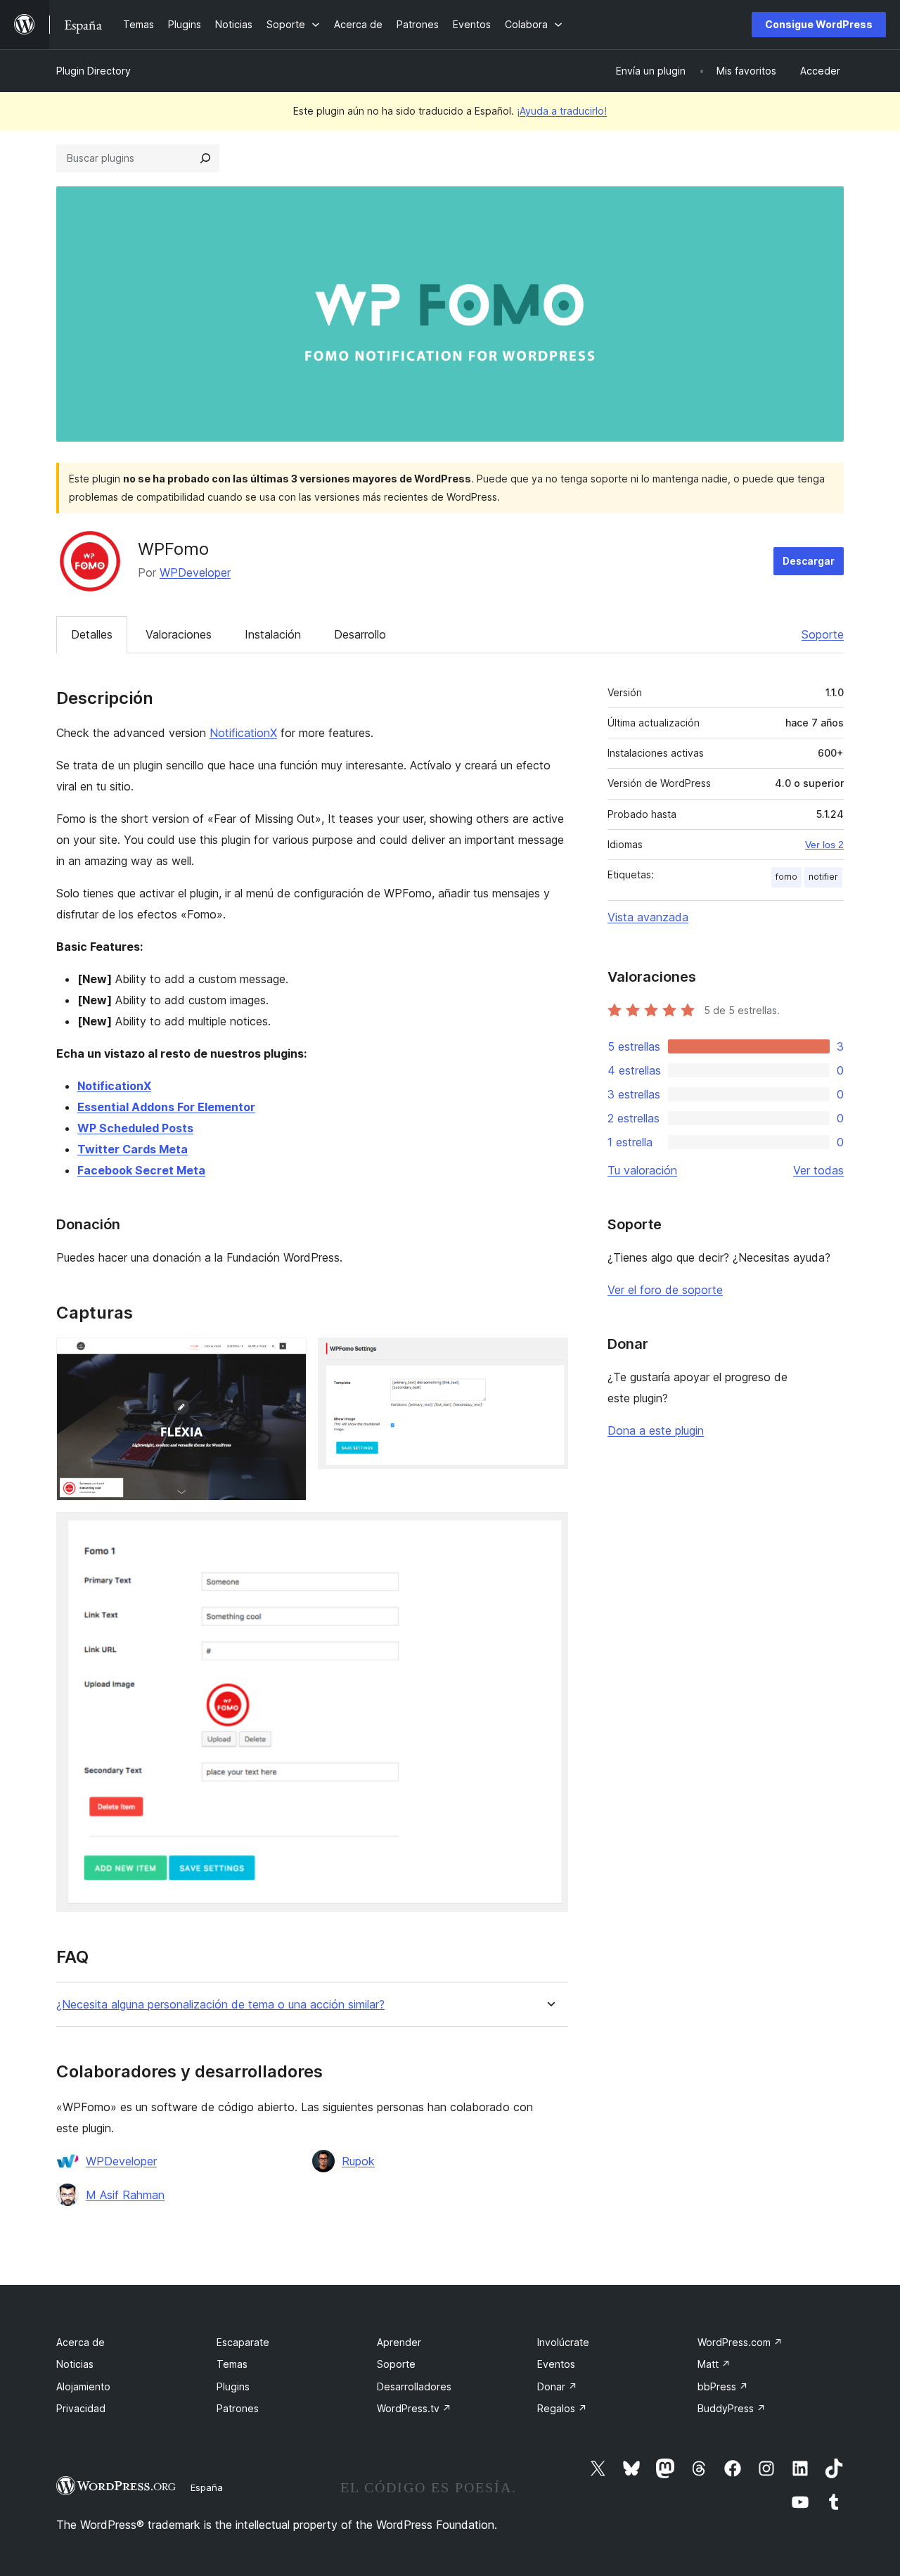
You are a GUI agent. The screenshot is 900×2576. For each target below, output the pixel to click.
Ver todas (818, 1170)
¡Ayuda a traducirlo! (562, 111)
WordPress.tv (414, 2408)
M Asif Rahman (125, 2195)
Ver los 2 (824, 845)
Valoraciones (179, 634)
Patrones (238, 2408)
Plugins (233, 2386)
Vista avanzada (648, 917)
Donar (557, 2386)
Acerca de (81, 2342)
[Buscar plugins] (205, 158)
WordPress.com (740, 2342)
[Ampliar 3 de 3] (549, 1531)
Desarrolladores (414, 2386)
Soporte (823, 634)
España (207, 2487)
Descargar (809, 561)
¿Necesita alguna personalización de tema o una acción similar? (220, 2005)
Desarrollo (360, 634)
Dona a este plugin (656, 1430)
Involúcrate (563, 2342)
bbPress (723, 2386)
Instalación (273, 634)
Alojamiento (83, 2386)
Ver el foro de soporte (665, 1290)
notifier (823, 877)
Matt (714, 2364)
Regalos (562, 2408)
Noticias (75, 2364)
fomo (786, 877)
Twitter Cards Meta (133, 1149)
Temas (232, 2364)
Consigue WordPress (819, 24)
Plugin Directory (94, 71)
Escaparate (243, 2342)
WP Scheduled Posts (135, 1128)
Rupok (358, 2161)
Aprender (399, 2342)
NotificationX (243, 733)
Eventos (556, 2364)
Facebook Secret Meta (141, 1170)
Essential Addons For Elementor (166, 1107)
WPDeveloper (195, 572)
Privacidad (81, 2408)
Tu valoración (642, 1170)
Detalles (92, 634)
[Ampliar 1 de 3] (288, 1357)
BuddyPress (732, 2408)
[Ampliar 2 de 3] (549, 1357)
